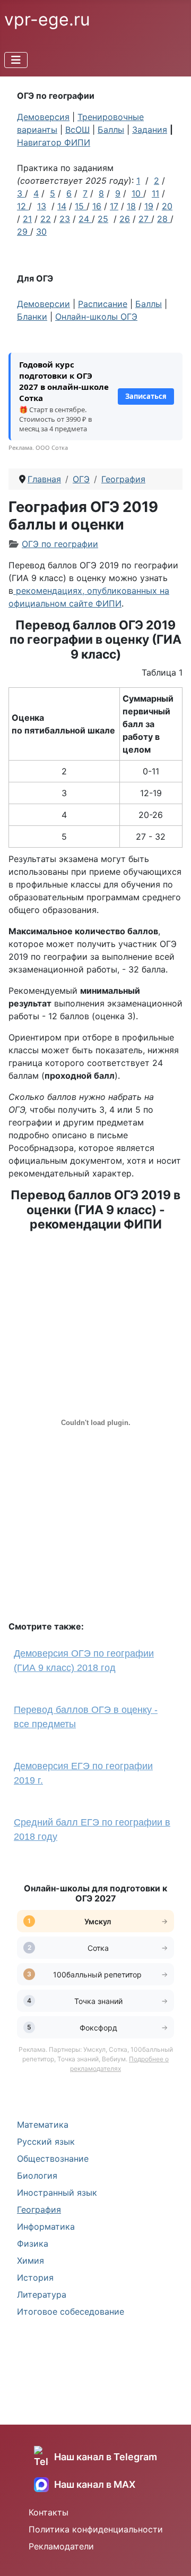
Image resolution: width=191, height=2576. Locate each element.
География (39, 2210)
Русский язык (46, 2142)
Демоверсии (44, 304)
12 (23, 206)
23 (65, 219)
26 (125, 219)
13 (42, 206)
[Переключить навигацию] (16, 60)
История (35, 2278)
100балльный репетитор (98, 1974)
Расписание (103, 304)
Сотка (98, 1948)
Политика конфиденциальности (96, 2529)
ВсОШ (77, 130)
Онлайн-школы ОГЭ (96, 317)
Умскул (98, 1921)
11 (155, 193)
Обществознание (53, 2159)
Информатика (46, 2227)
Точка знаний (98, 2001)
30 (41, 232)
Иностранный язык (57, 2193)
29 (24, 232)
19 (149, 206)
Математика (43, 2125)
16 (97, 206)
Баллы (111, 130)
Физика (33, 2244)
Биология (37, 2176)
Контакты (49, 2512)
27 (145, 219)
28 (164, 219)
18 (131, 206)
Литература (42, 2294)
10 (136, 193)
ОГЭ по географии (60, 544)
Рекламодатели (61, 2546)
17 (114, 206)
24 (84, 219)
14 (62, 206)
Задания (150, 130)
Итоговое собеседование (71, 2311)
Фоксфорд (98, 2028)
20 (167, 206)
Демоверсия (43, 117)
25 (103, 219)
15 (79, 206)
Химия (31, 2261)
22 (46, 219)
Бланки (32, 317)
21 (27, 219)
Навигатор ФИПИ (54, 142)
